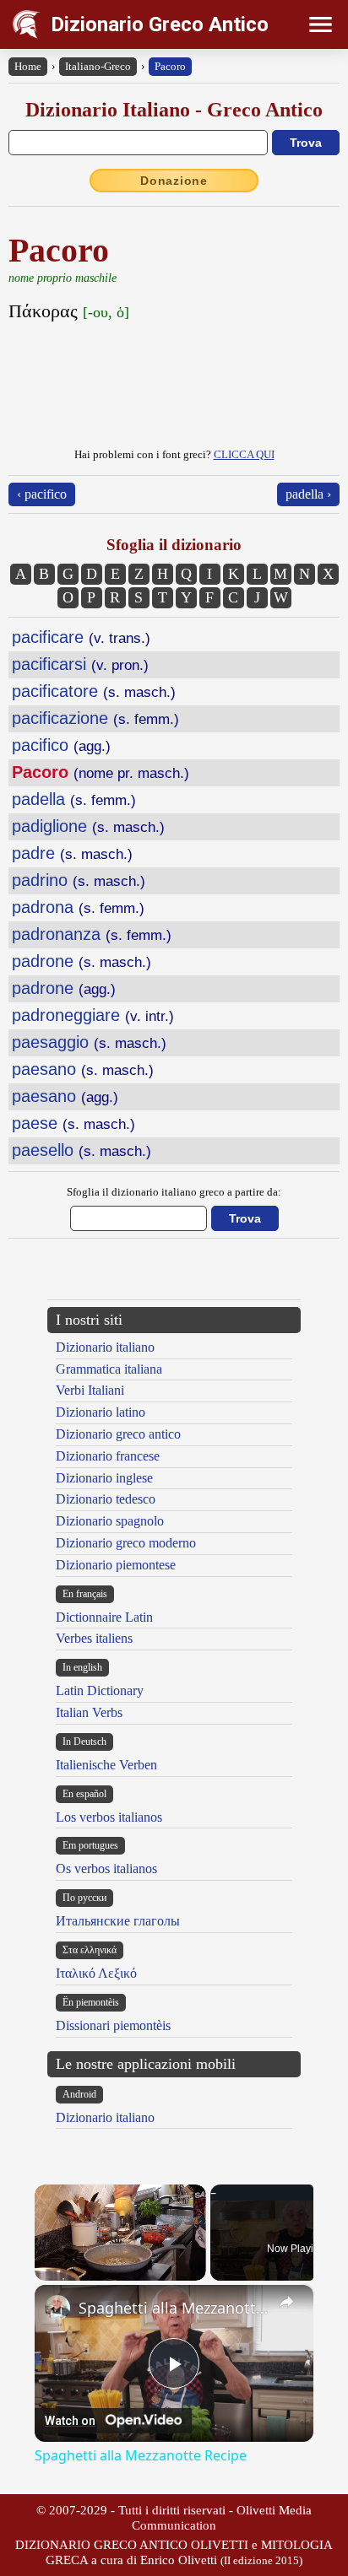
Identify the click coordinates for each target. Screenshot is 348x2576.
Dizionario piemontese (116, 1565)
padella (74, 799)
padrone (82, 961)
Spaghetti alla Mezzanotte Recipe (174, 2308)
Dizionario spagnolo (110, 1521)
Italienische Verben (106, 1765)
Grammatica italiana (109, 1369)
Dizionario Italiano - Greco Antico (174, 110)
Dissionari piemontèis (113, 2025)
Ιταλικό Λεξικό (96, 1973)
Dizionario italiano (105, 1347)
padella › (308, 494)
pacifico (61, 745)
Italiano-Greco (98, 66)
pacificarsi (80, 664)
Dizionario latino (101, 1412)
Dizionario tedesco (106, 1499)
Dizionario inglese (104, 1478)
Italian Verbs (89, 1712)
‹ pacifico (42, 494)
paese (73, 1123)
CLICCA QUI (244, 454)
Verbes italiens (94, 1638)
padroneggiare (93, 1015)
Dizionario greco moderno (126, 1543)
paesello (82, 1150)
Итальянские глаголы (118, 1921)
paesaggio (89, 1042)
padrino (79, 880)
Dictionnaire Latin (104, 1617)
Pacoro (170, 66)
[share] (286, 2302)
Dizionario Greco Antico (160, 24)
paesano (83, 1069)
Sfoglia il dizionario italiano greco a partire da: (174, 1192)
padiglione (88, 826)
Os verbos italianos (106, 1869)
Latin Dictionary (100, 1690)
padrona (78, 907)
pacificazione (95, 718)
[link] (57, 2308)
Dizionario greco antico (118, 1434)
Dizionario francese (108, 1456)
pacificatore (94, 691)
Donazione (174, 181)
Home (28, 66)
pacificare (81, 637)
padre (72, 853)
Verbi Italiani (90, 1390)
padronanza (92, 934)
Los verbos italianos (109, 1817)
